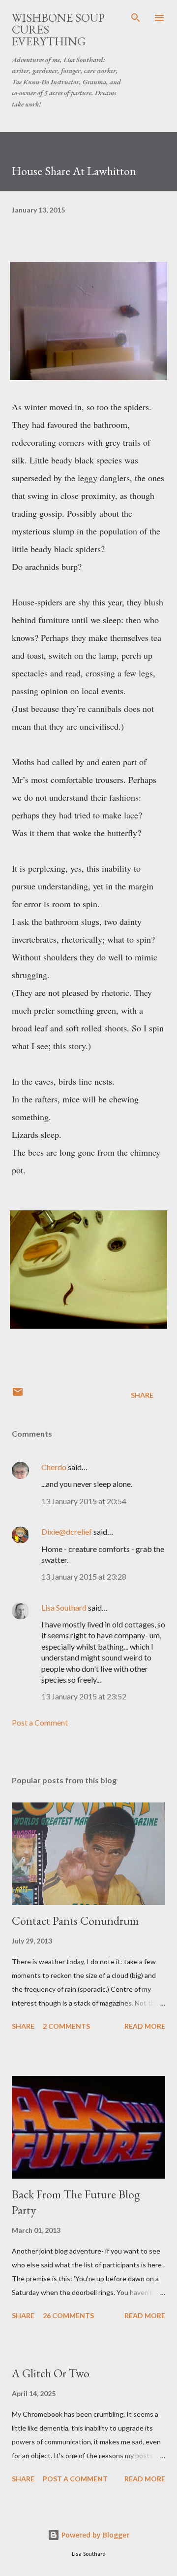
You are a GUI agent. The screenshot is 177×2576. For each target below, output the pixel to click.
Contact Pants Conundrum (75, 1921)
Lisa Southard (64, 1607)
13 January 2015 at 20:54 (84, 1501)
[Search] (136, 18)
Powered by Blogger (94, 2535)
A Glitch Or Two (51, 2373)
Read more (145, 2026)
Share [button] (142, 1395)
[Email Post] (18, 1395)
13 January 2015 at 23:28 (84, 1576)
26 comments (68, 2315)
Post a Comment (40, 1722)
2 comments (66, 2026)
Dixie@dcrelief (67, 1532)
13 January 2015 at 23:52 (84, 1696)
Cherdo (54, 1467)
